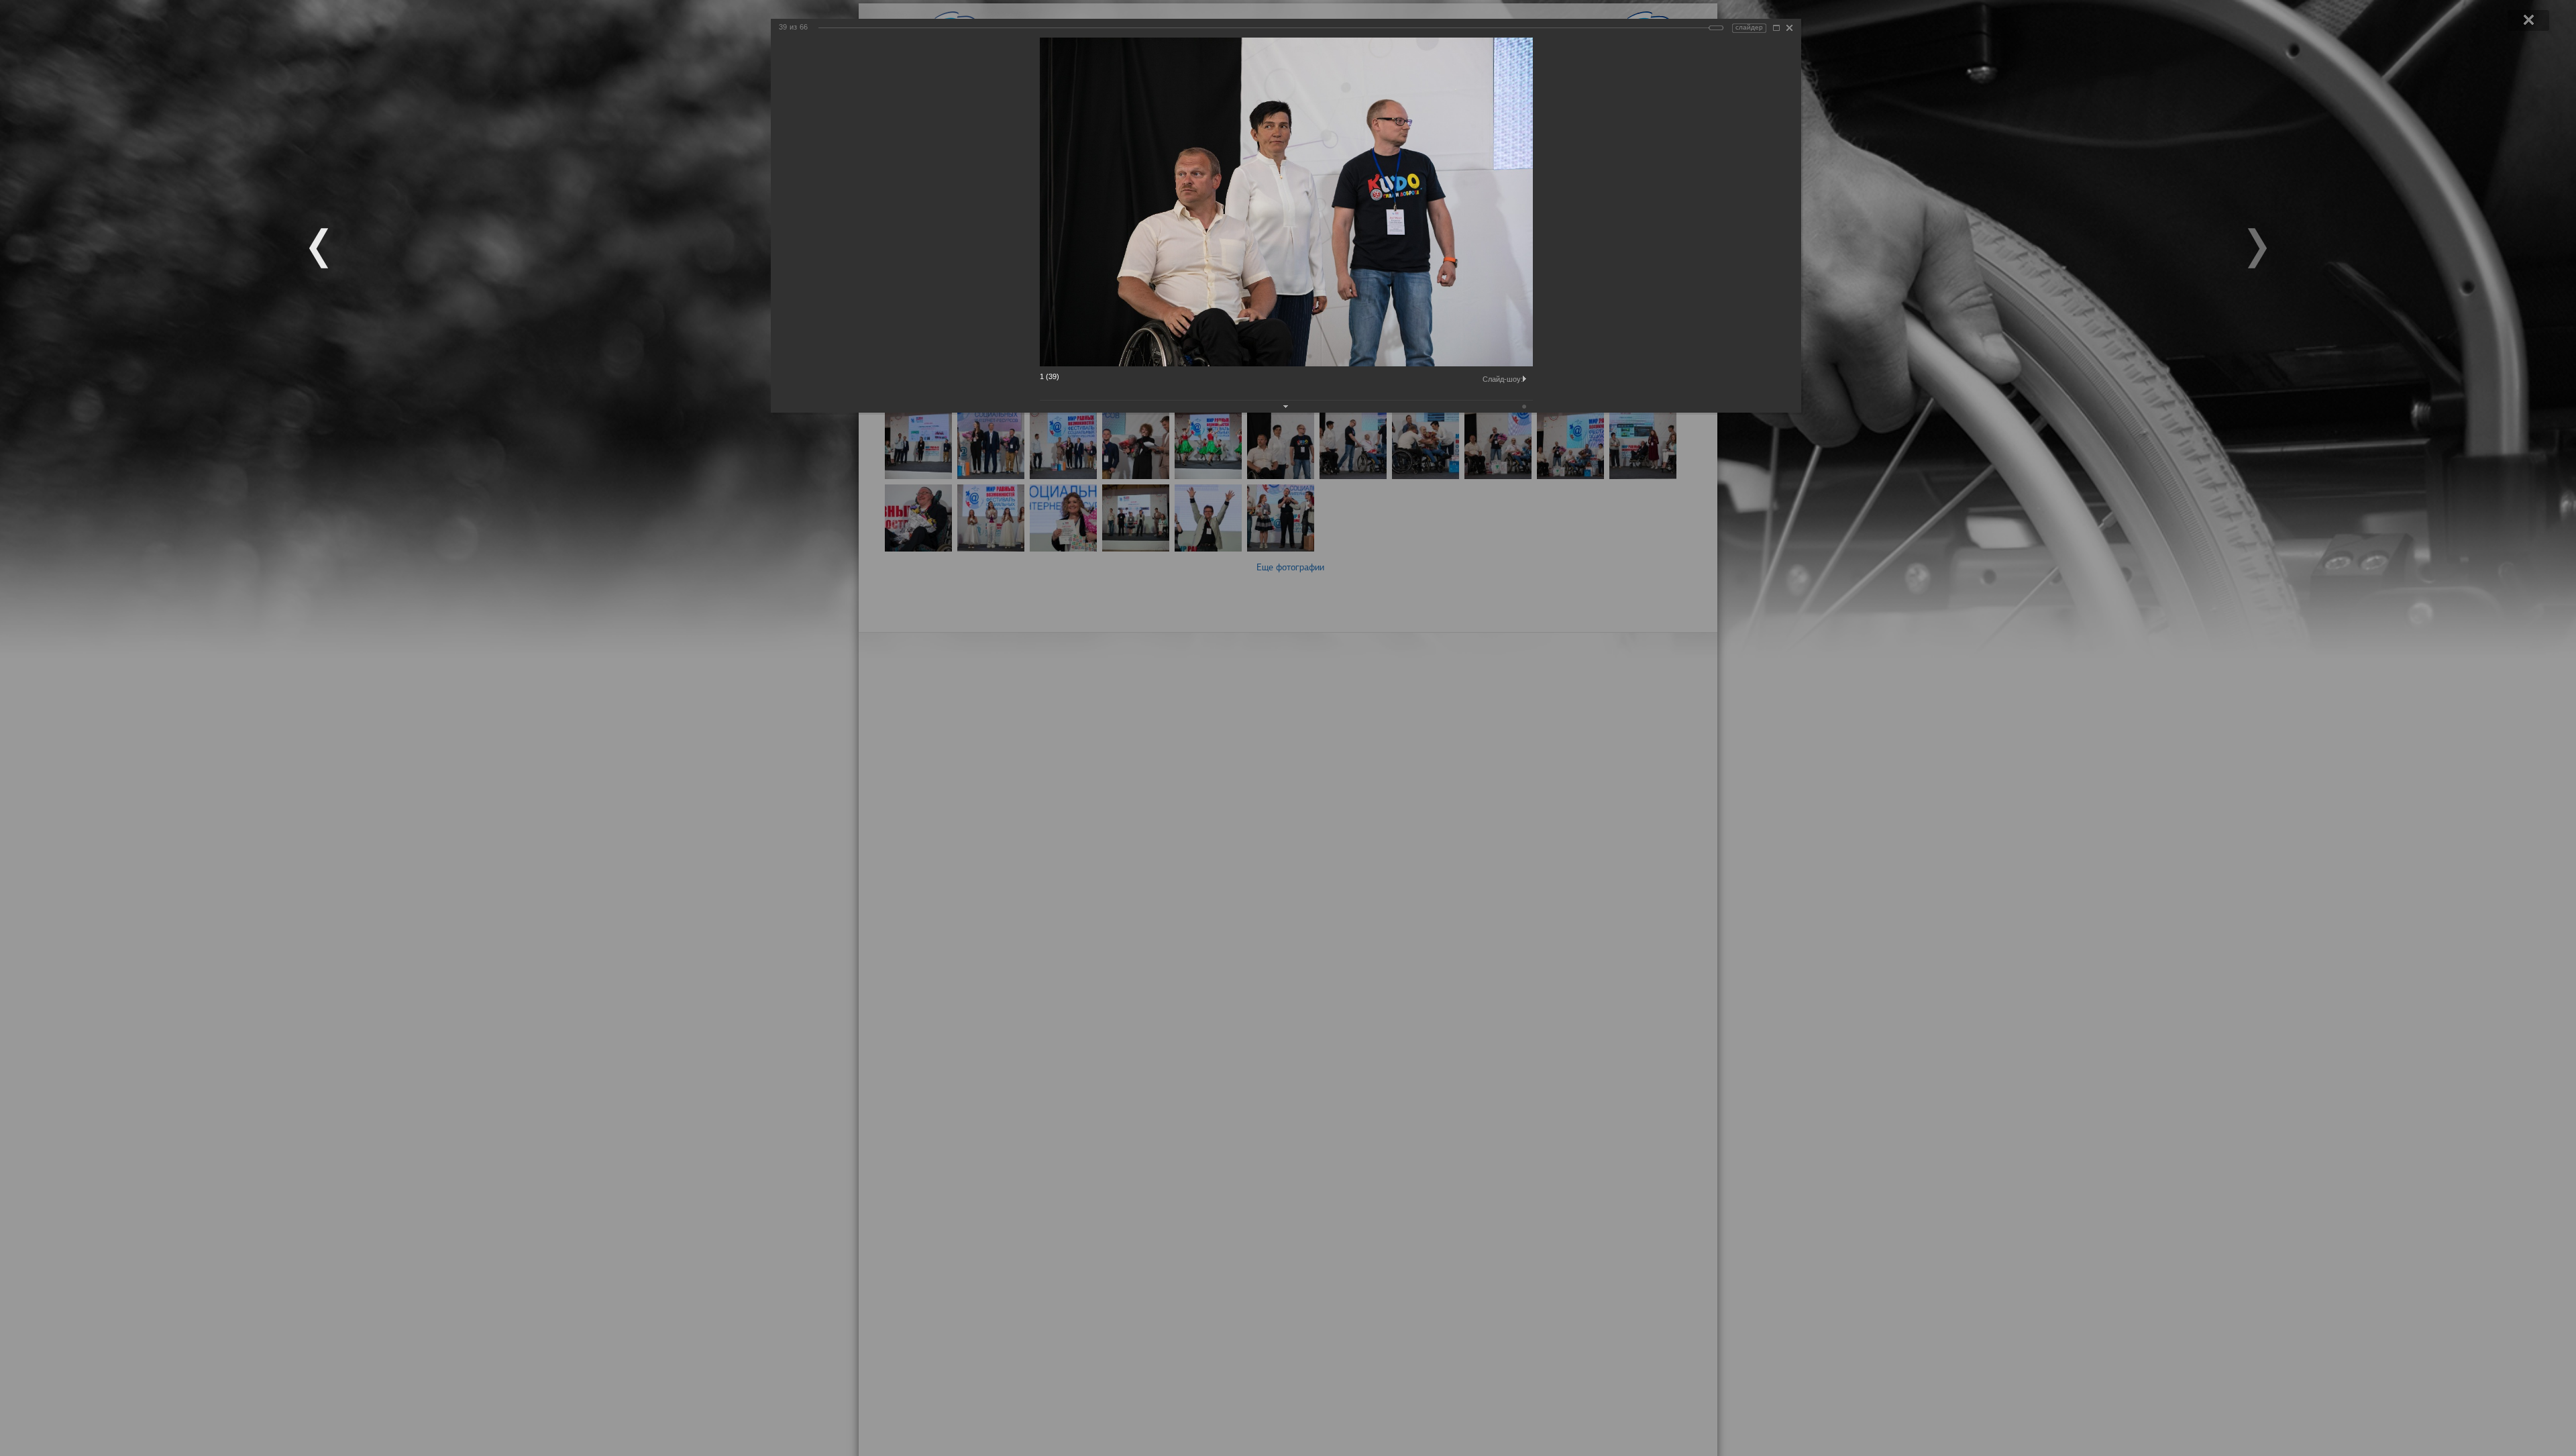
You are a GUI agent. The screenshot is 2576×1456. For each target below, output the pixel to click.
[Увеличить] (1776, 28)
